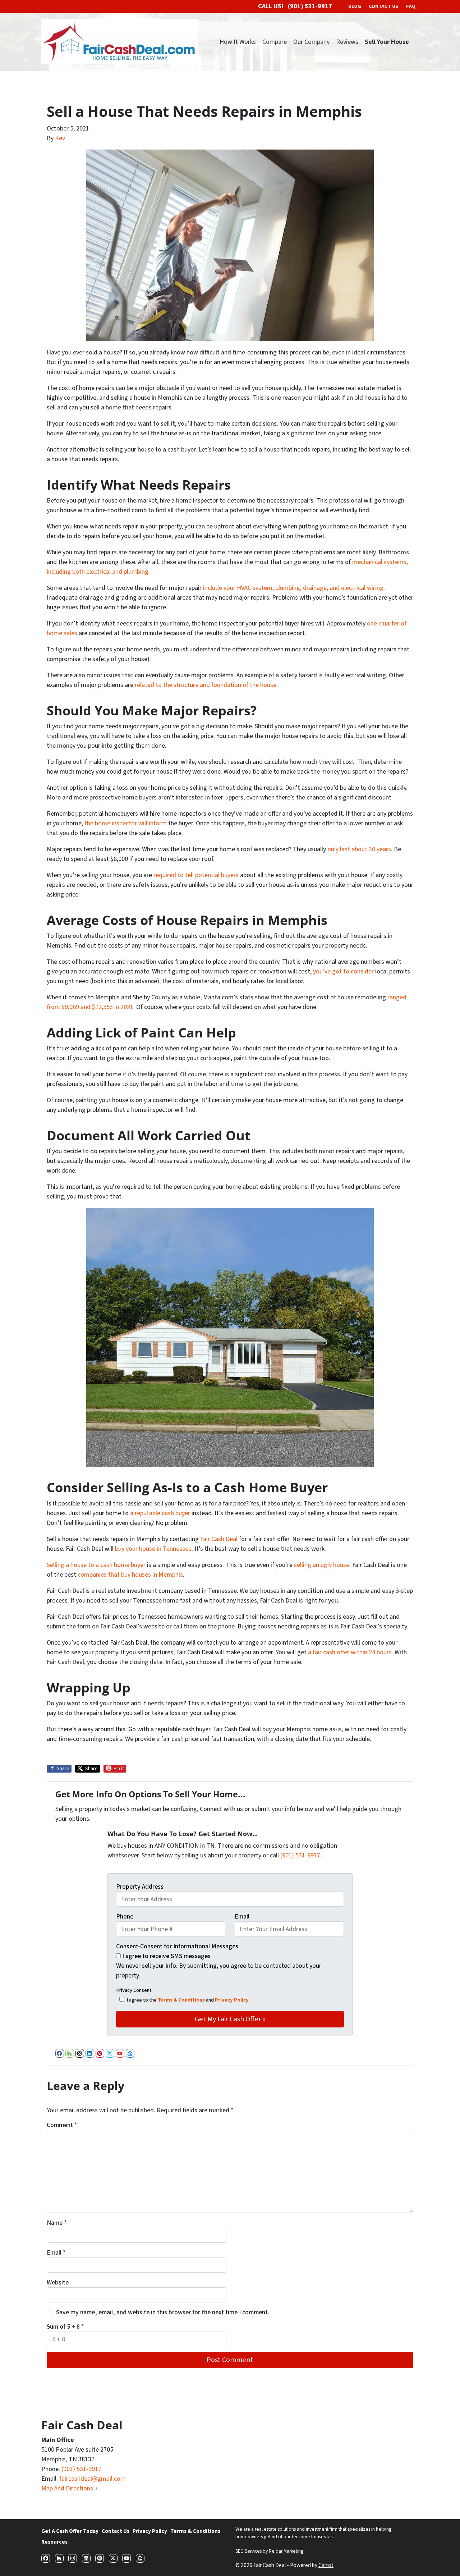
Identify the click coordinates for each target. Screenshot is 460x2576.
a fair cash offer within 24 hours (350, 1652)
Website (58, 2282)
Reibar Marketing (286, 2551)
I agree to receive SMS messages (166, 1956)
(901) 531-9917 (300, 1855)
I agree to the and (188, 2000)
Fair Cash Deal (219, 1539)
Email (242, 1917)
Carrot (326, 2565)
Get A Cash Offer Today (70, 2531)
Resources (54, 2542)
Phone (125, 1917)
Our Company (311, 42)
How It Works (238, 42)
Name (57, 2223)
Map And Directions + (70, 2488)
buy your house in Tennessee (153, 1549)
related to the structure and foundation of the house (206, 685)
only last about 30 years (359, 849)
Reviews (347, 42)
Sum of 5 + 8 (65, 2327)
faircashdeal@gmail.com (93, 2479)
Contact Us (116, 2531)
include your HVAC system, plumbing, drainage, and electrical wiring (293, 588)
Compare (275, 42)
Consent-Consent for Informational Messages (177, 1946)
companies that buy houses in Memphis (130, 1575)
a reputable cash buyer (160, 1513)
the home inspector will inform (126, 823)
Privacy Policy (232, 2000)
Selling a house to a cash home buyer (96, 1565)
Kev (60, 138)
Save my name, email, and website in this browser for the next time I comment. (163, 2312)
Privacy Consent (134, 1990)
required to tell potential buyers (196, 875)
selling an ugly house (322, 1565)
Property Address (140, 1887)
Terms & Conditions (181, 2000)
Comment (62, 2125)
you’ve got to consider (343, 971)
